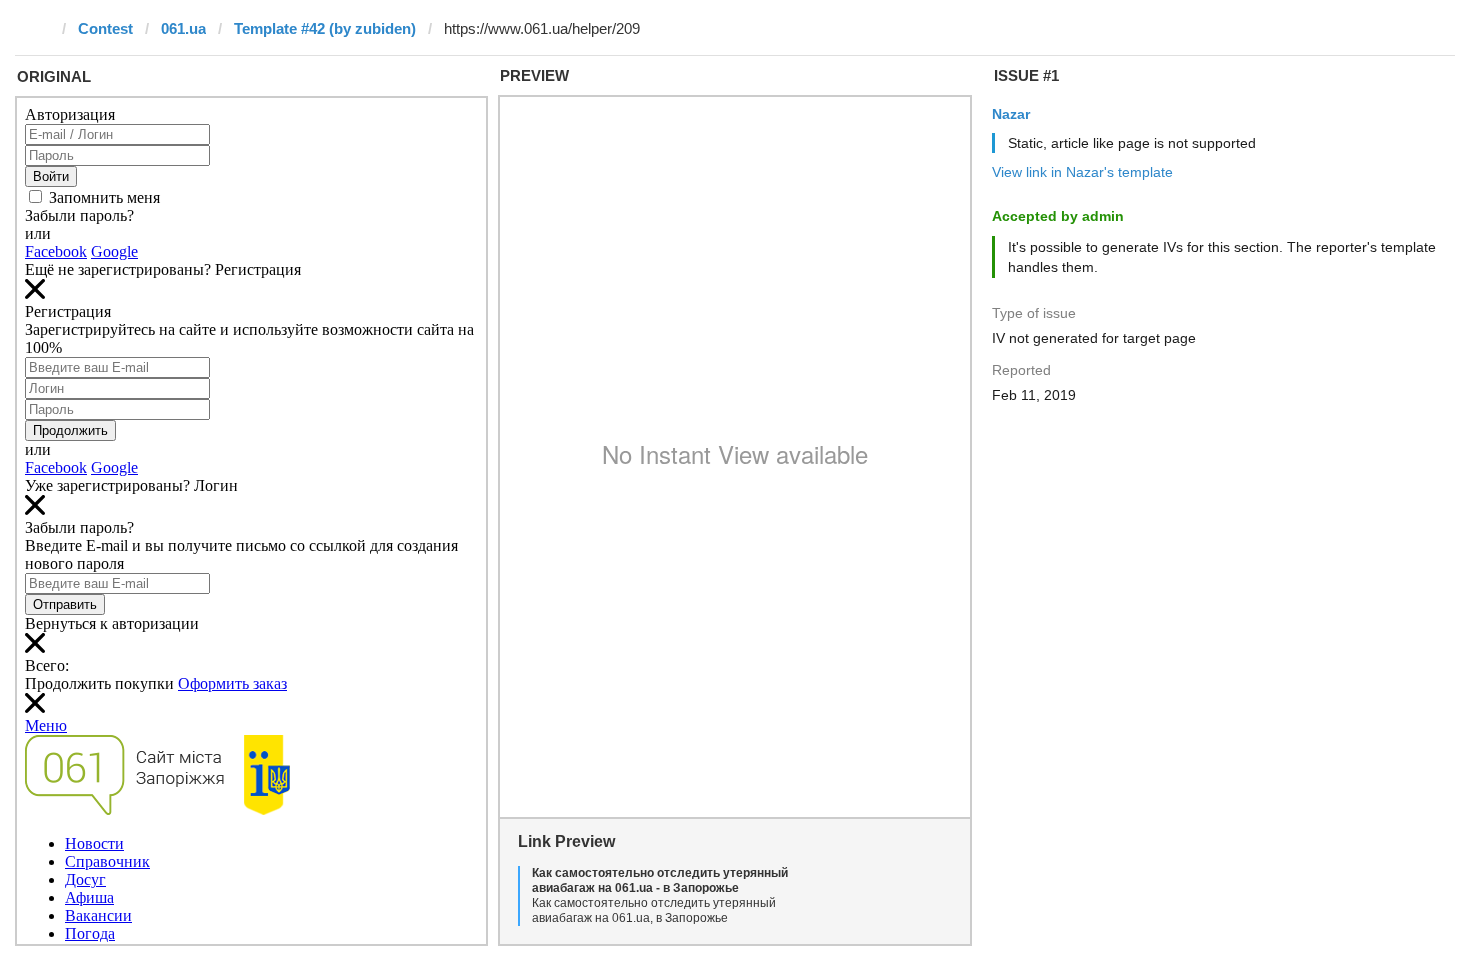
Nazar (1011, 114)
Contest (105, 28)
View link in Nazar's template (1082, 172)
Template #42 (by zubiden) (325, 28)
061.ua (183, 28)
